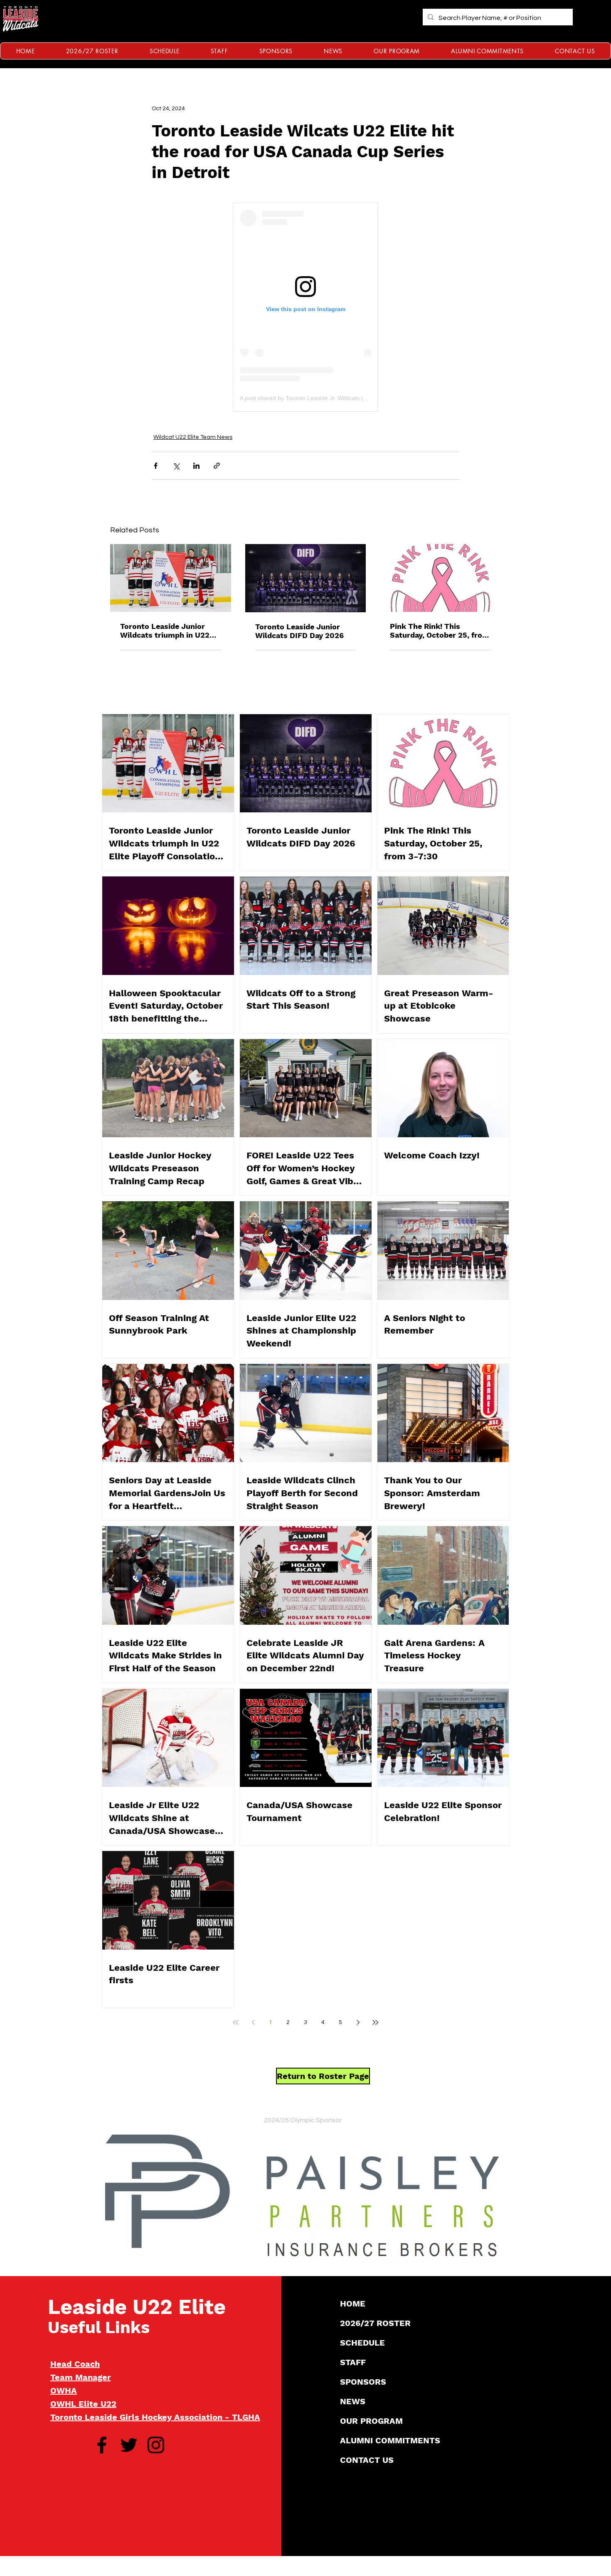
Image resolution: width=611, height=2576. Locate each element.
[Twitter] (129, 2445)
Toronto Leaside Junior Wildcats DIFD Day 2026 (299, 631)
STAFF (353, 2362)
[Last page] (375, 2022)
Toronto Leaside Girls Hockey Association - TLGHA (155, 2417)
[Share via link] (217, 466)
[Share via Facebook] (156, 466)
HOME (353, 2304)
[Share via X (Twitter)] (176, 466)
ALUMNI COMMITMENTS (390, 2440)
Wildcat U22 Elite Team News (193, 437)
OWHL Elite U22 (83, 2404)
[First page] (236, 2022)
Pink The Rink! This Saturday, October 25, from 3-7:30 (440, 631)
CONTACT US (367, 2460)
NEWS (353, 2401)
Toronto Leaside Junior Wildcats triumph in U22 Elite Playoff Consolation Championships (165, 631)
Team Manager (81, 2377)
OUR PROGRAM (371, 2421)
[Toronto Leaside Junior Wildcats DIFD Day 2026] (306, 578)
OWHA (64, 2390)
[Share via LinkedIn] (196, 466)
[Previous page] (253, 2022)
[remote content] (305, 307)
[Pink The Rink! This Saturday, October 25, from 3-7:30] (440, 578)
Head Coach (75, 2364)
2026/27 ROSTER (375, 2323)
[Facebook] (102, 2445)
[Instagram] (156, 2445)
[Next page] (358, 2022)
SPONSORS (363, 2382)
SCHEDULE (362, 2343)
